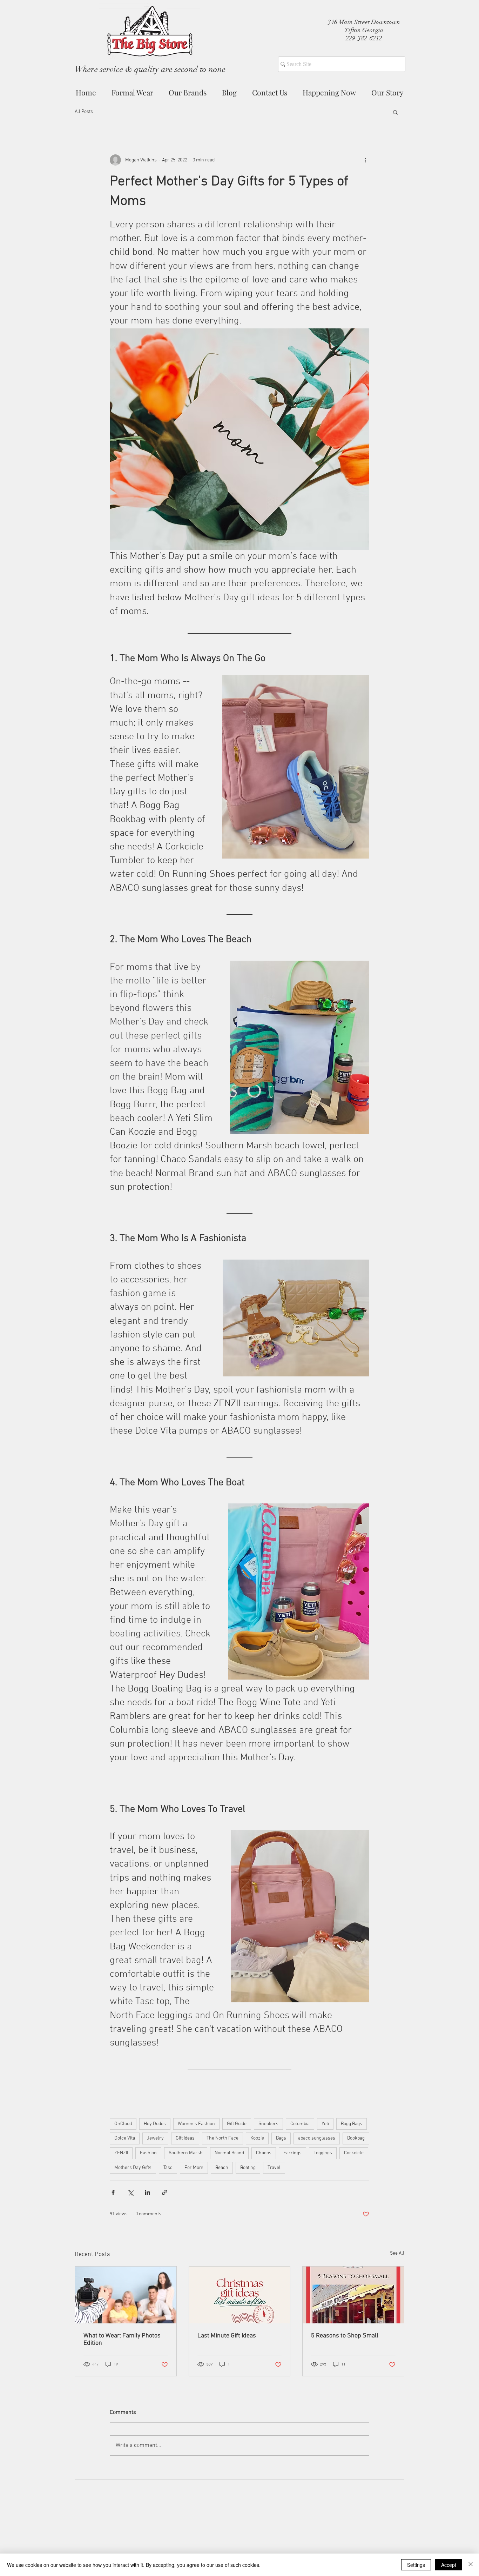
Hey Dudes (155, 2124)
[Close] (471, 2565)
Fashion (148, 2153)
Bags (281, 2138)
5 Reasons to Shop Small (345, 2336)
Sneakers (268, 2124)
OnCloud (123, 2124)
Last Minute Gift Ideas (227, 2336)
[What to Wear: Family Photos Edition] (126, 2295)
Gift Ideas (185, 2138)
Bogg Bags (352, 2124)
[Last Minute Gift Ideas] (240, 2295)
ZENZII (121, 2153)
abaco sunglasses (317, 2138)
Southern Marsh (186, 2153)
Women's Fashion (196, 2124)
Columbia (300, 2124)
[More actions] (365, 160)
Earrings (292, 2153)
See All (397, 2253)
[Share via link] (165, 2192)
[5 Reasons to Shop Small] (353, 2295)
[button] (395, 112)
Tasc (168, 2168)
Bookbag (356, 2138)
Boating (248, 2168)
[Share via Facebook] (113, 2192)
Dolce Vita (125, 2138)
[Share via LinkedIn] (147, 2192)
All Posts (84, 112)
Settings (416, 2565)
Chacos (264, 2153)
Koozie (257, 2138)
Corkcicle (354, 2153)
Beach (222, 2168)
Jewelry (155, 2138)
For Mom (194, 2168)
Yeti (325, 2124)
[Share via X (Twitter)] (130, 2192)
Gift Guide (237, 2124)
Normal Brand (229, 2153)
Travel (274, 2168)
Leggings (323, 2153)
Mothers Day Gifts (133, 2168)
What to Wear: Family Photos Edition (122, 2340)
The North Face (222, 2138)
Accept (449, 2565)
